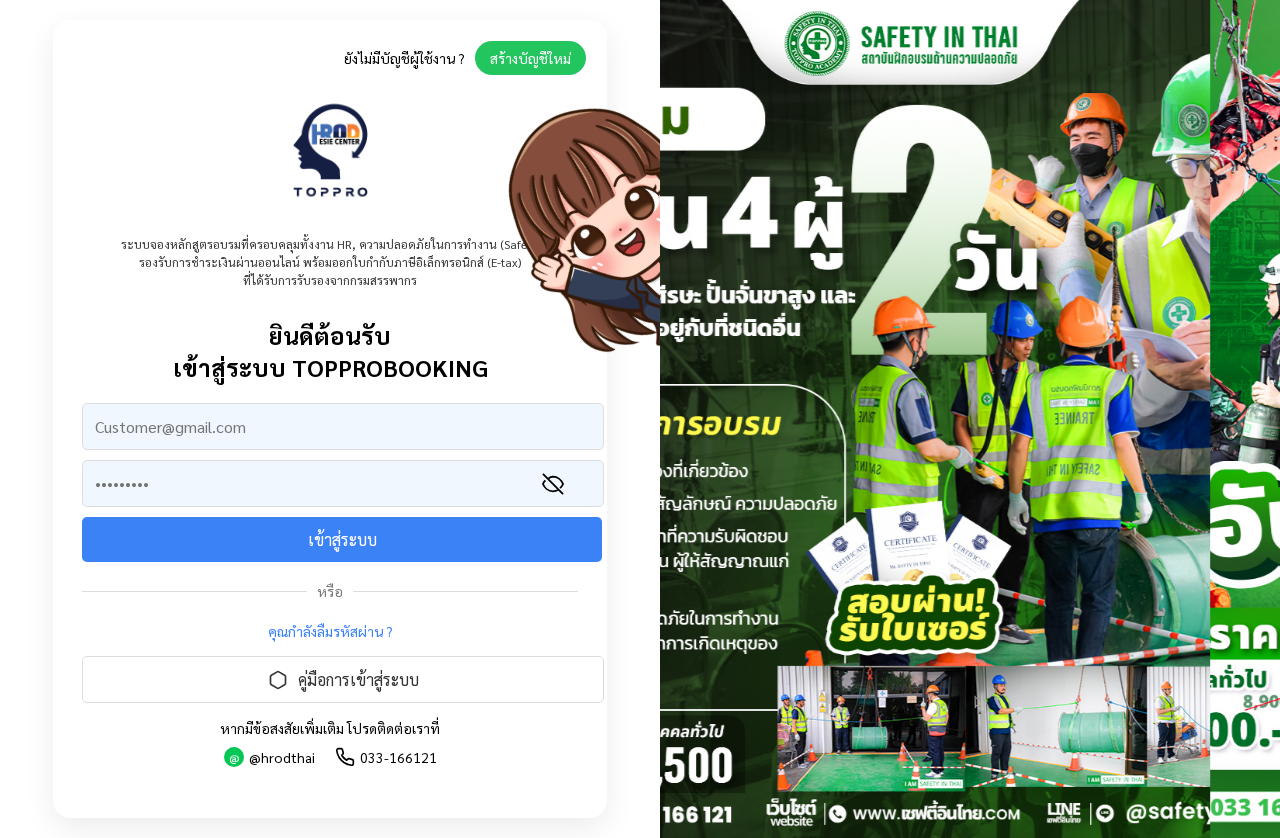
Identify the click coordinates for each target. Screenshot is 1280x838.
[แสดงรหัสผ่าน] (553, 484)
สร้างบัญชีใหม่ (530, 58)
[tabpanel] (970, 419)
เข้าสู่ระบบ (342, 539)
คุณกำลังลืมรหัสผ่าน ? (330, 631)
